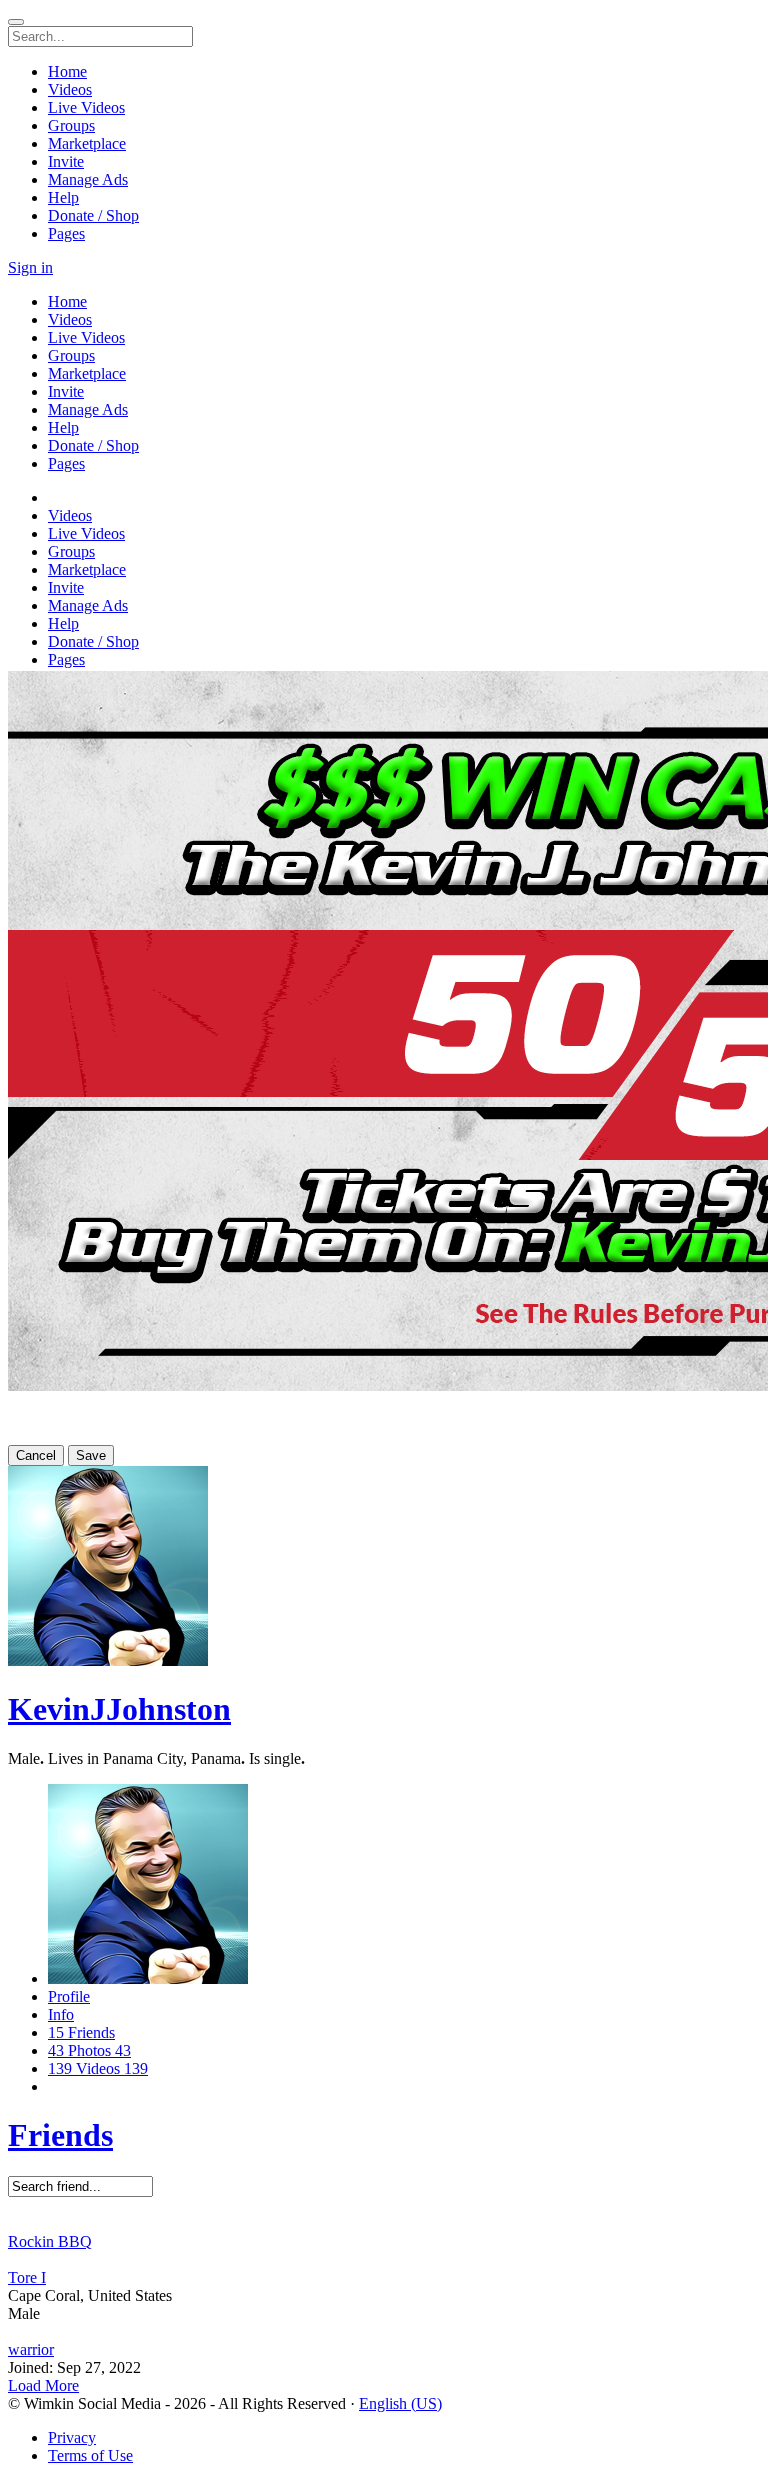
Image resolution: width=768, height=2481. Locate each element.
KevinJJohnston (119, 1709)
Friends (60, 2135)
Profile (69, 1996)
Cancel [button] (36, 1455)
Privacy (72, 2437)
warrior (31, 2349)
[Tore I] (384, 2260)
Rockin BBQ (50, 2241)
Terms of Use (90, 2455)
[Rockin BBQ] (384, 2224)
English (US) (400, 2403)
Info (61, 2014)
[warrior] (384, 2332)
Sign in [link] (30, 267)
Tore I (27, 2277)
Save (91, 1455)
